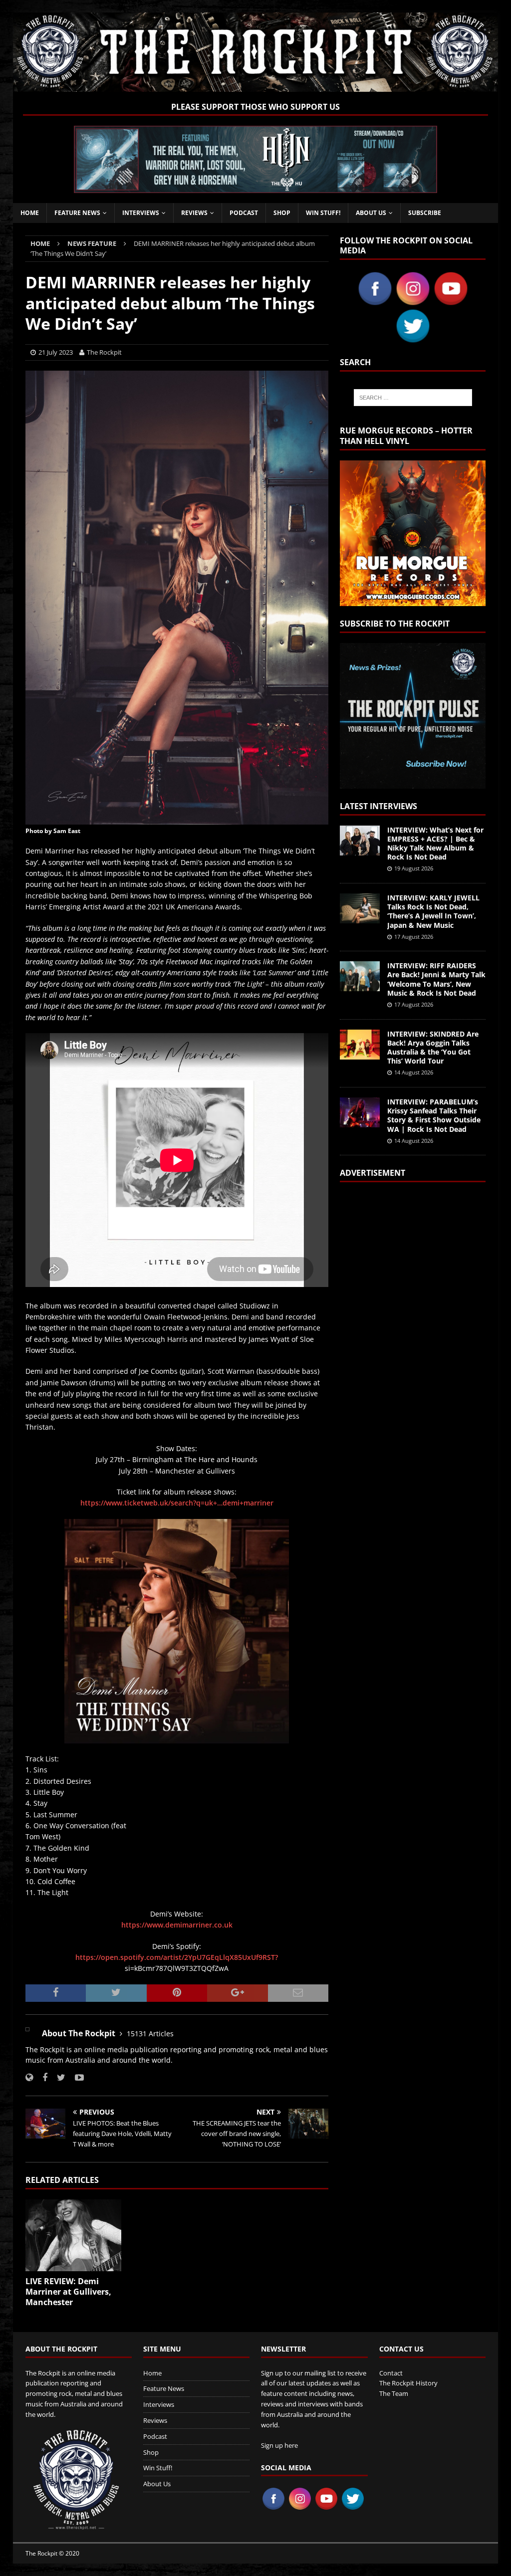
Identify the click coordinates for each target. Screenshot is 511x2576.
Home (30, 213)
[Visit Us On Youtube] (451, 302)
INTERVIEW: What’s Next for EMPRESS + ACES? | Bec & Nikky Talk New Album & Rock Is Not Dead (435, 844)
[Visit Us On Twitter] (413, 339)
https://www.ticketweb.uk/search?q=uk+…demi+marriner (177, 1503)
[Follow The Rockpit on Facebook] (41, 2077)
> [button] (425, 157)
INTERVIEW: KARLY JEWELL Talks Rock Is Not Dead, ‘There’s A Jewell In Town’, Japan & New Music (433, 911)
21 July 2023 (56, 352)
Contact (391, 2373)
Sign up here (279, 2445)
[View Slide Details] (255, 159)
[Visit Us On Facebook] (375, 302)
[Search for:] (413, 398)
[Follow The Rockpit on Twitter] (57, 2077)
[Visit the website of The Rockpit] (29, 2077)
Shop (282, 213)
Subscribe (425, 213)
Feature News (77, 213)
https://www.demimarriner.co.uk (177, 1925)
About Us (371, 213)
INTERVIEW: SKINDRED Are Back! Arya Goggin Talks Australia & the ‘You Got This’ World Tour (433, 1048)
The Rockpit (104, 352)
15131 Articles (150, 2034)
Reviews (194, 213)
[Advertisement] (413, 1317)
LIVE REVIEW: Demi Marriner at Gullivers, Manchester (68, 2292)
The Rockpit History (408, 2383)
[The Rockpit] (256, 86)
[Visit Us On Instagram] (413, 302)
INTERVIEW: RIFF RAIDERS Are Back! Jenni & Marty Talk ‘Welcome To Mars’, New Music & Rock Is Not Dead (436, 979)
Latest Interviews (379, 806)
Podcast (244, 213)
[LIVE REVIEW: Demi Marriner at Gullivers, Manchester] (73, 2236)
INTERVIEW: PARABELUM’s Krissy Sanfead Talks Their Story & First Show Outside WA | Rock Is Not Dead (434, 1115)
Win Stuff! (323, 213)
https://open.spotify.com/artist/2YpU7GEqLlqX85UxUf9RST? (177, 1957)
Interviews (141, 213)
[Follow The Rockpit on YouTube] (76, 2077)
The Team (394, 2393)
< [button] (86, 157)
